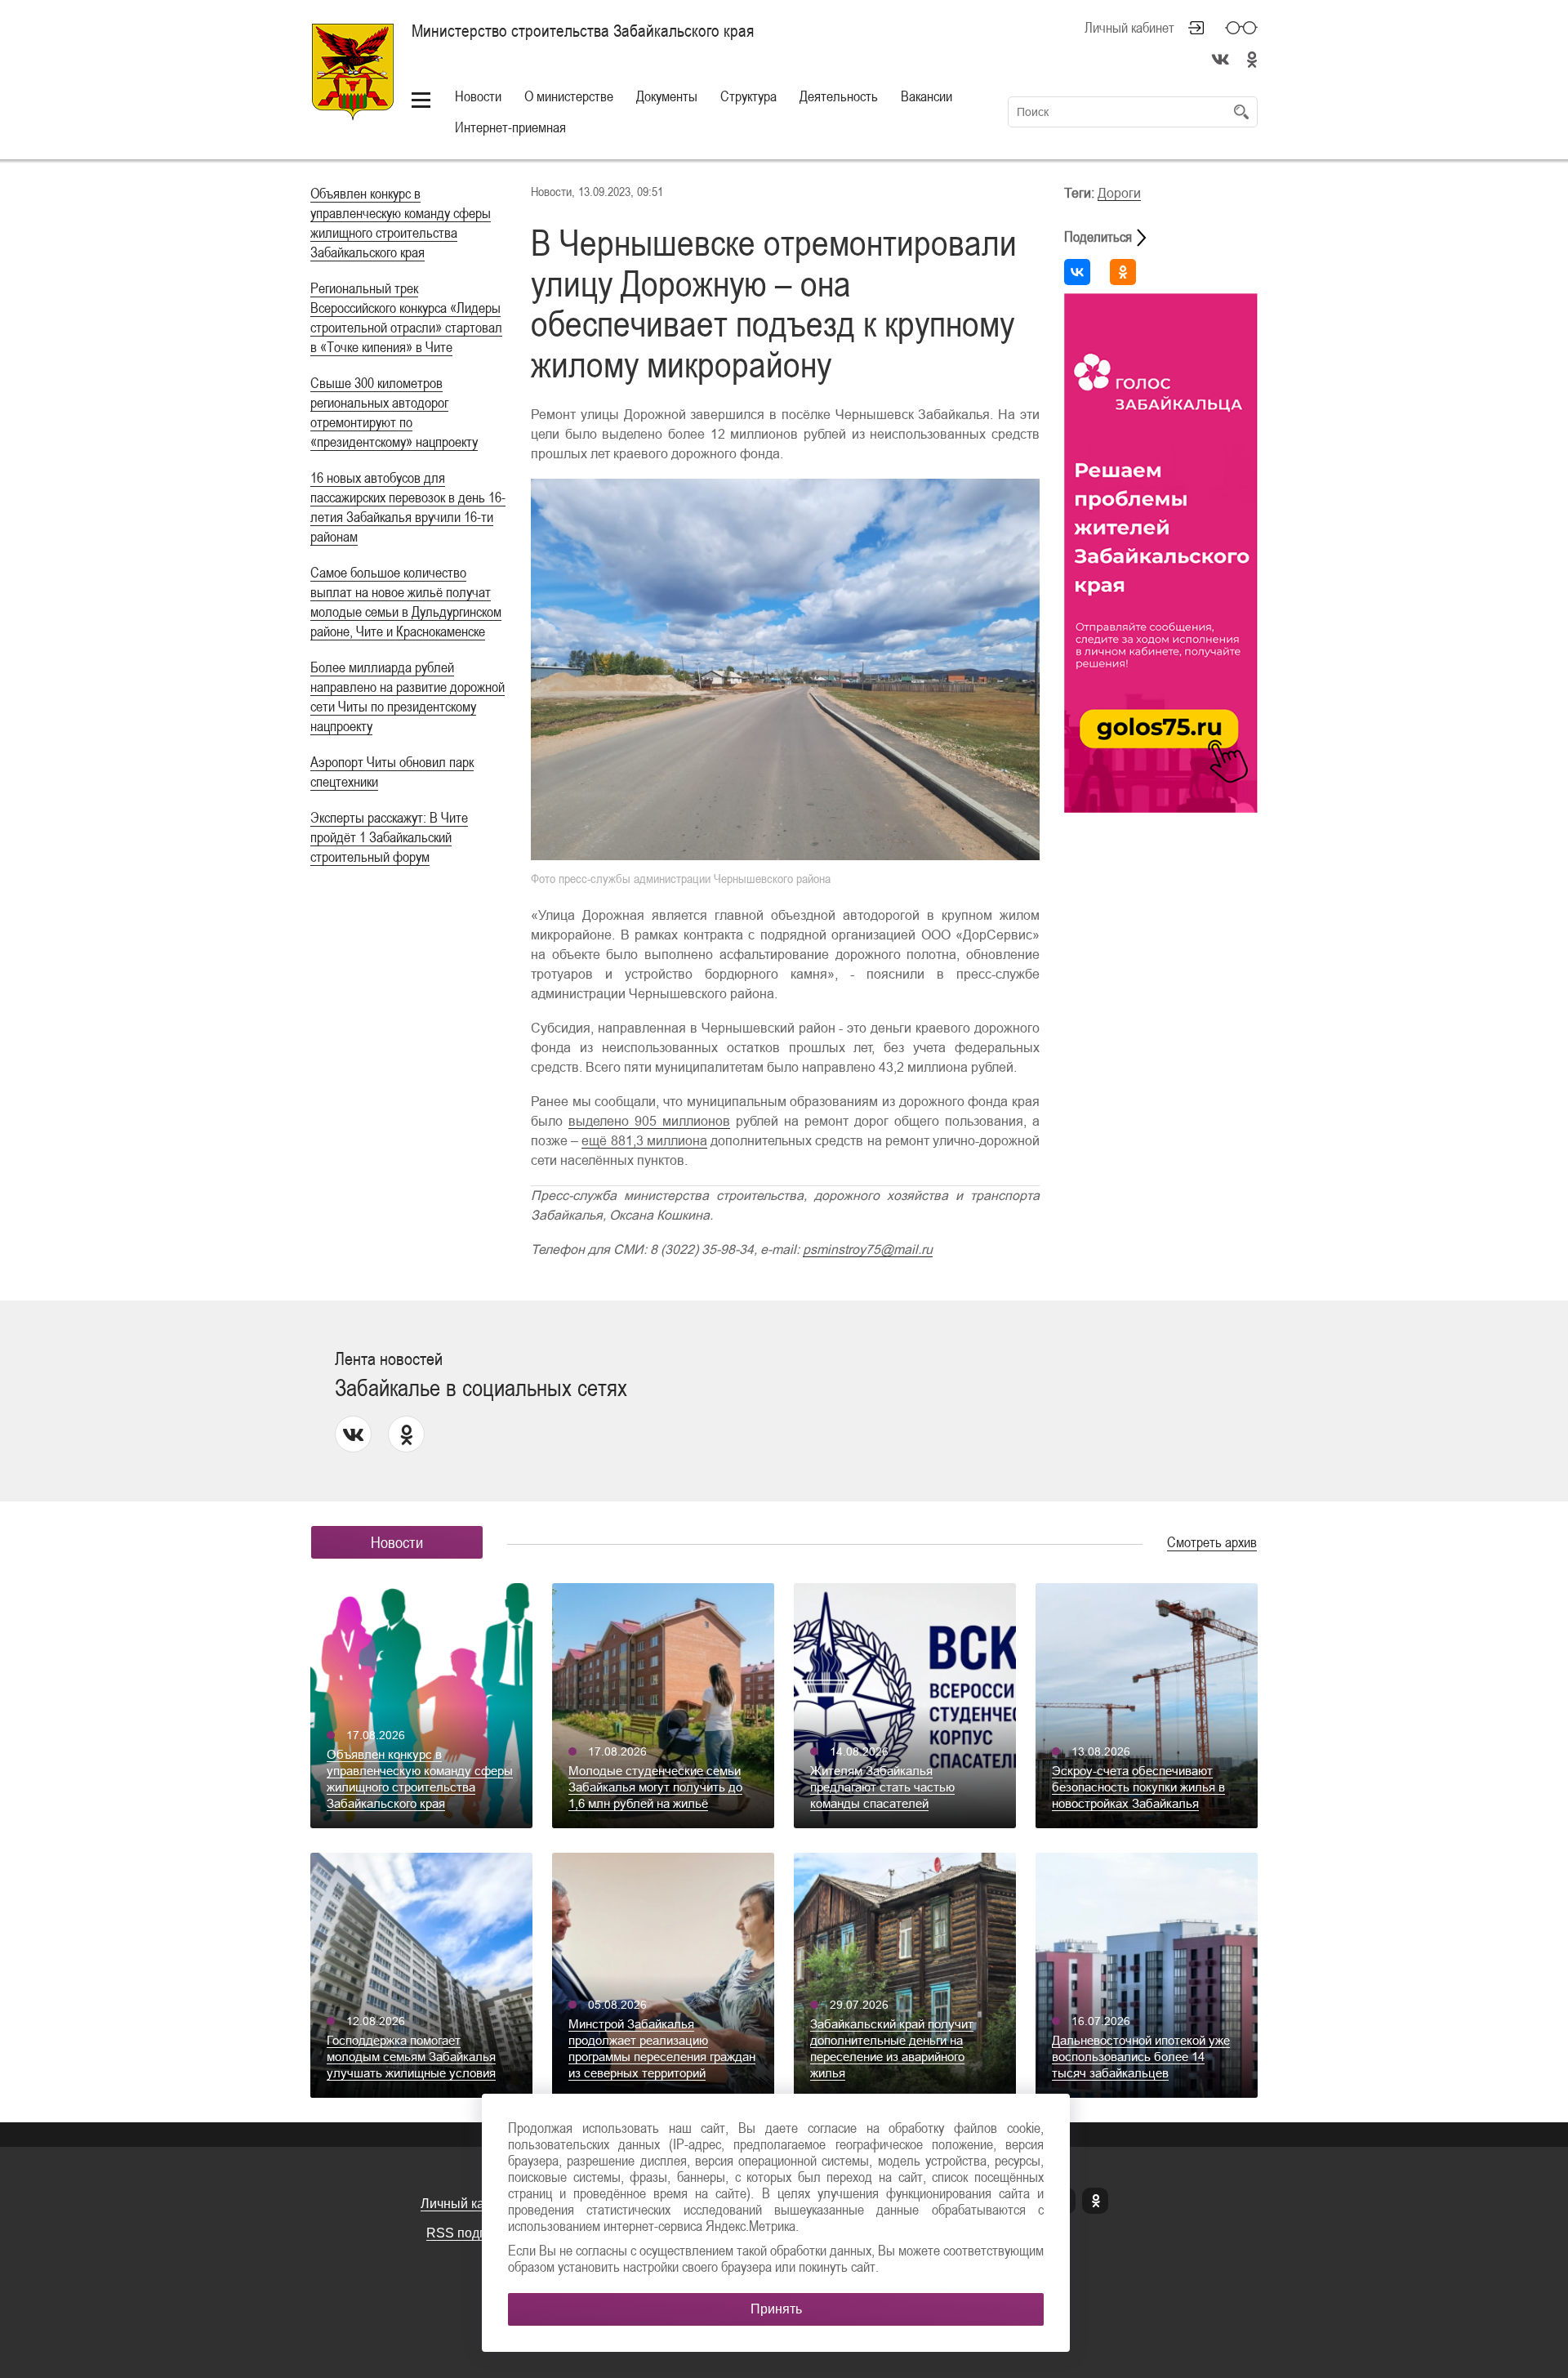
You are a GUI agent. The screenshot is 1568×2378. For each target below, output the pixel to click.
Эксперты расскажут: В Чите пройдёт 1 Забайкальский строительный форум (389, 837)
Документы (667, 96)
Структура (748, 96)
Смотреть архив (1212, 1542)
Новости (478, 96)
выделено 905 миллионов (649, 1121)
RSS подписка (470, 2233)
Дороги (1119, 193)
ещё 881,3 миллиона (644, 1141)
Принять (776, 2309)
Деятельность (839, 96)
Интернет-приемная (510, 127)
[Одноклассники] (1123, 272)
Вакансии (927, 96)
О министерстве (569, 96)
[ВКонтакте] (1077, 272)
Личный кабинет (1129, 28)
